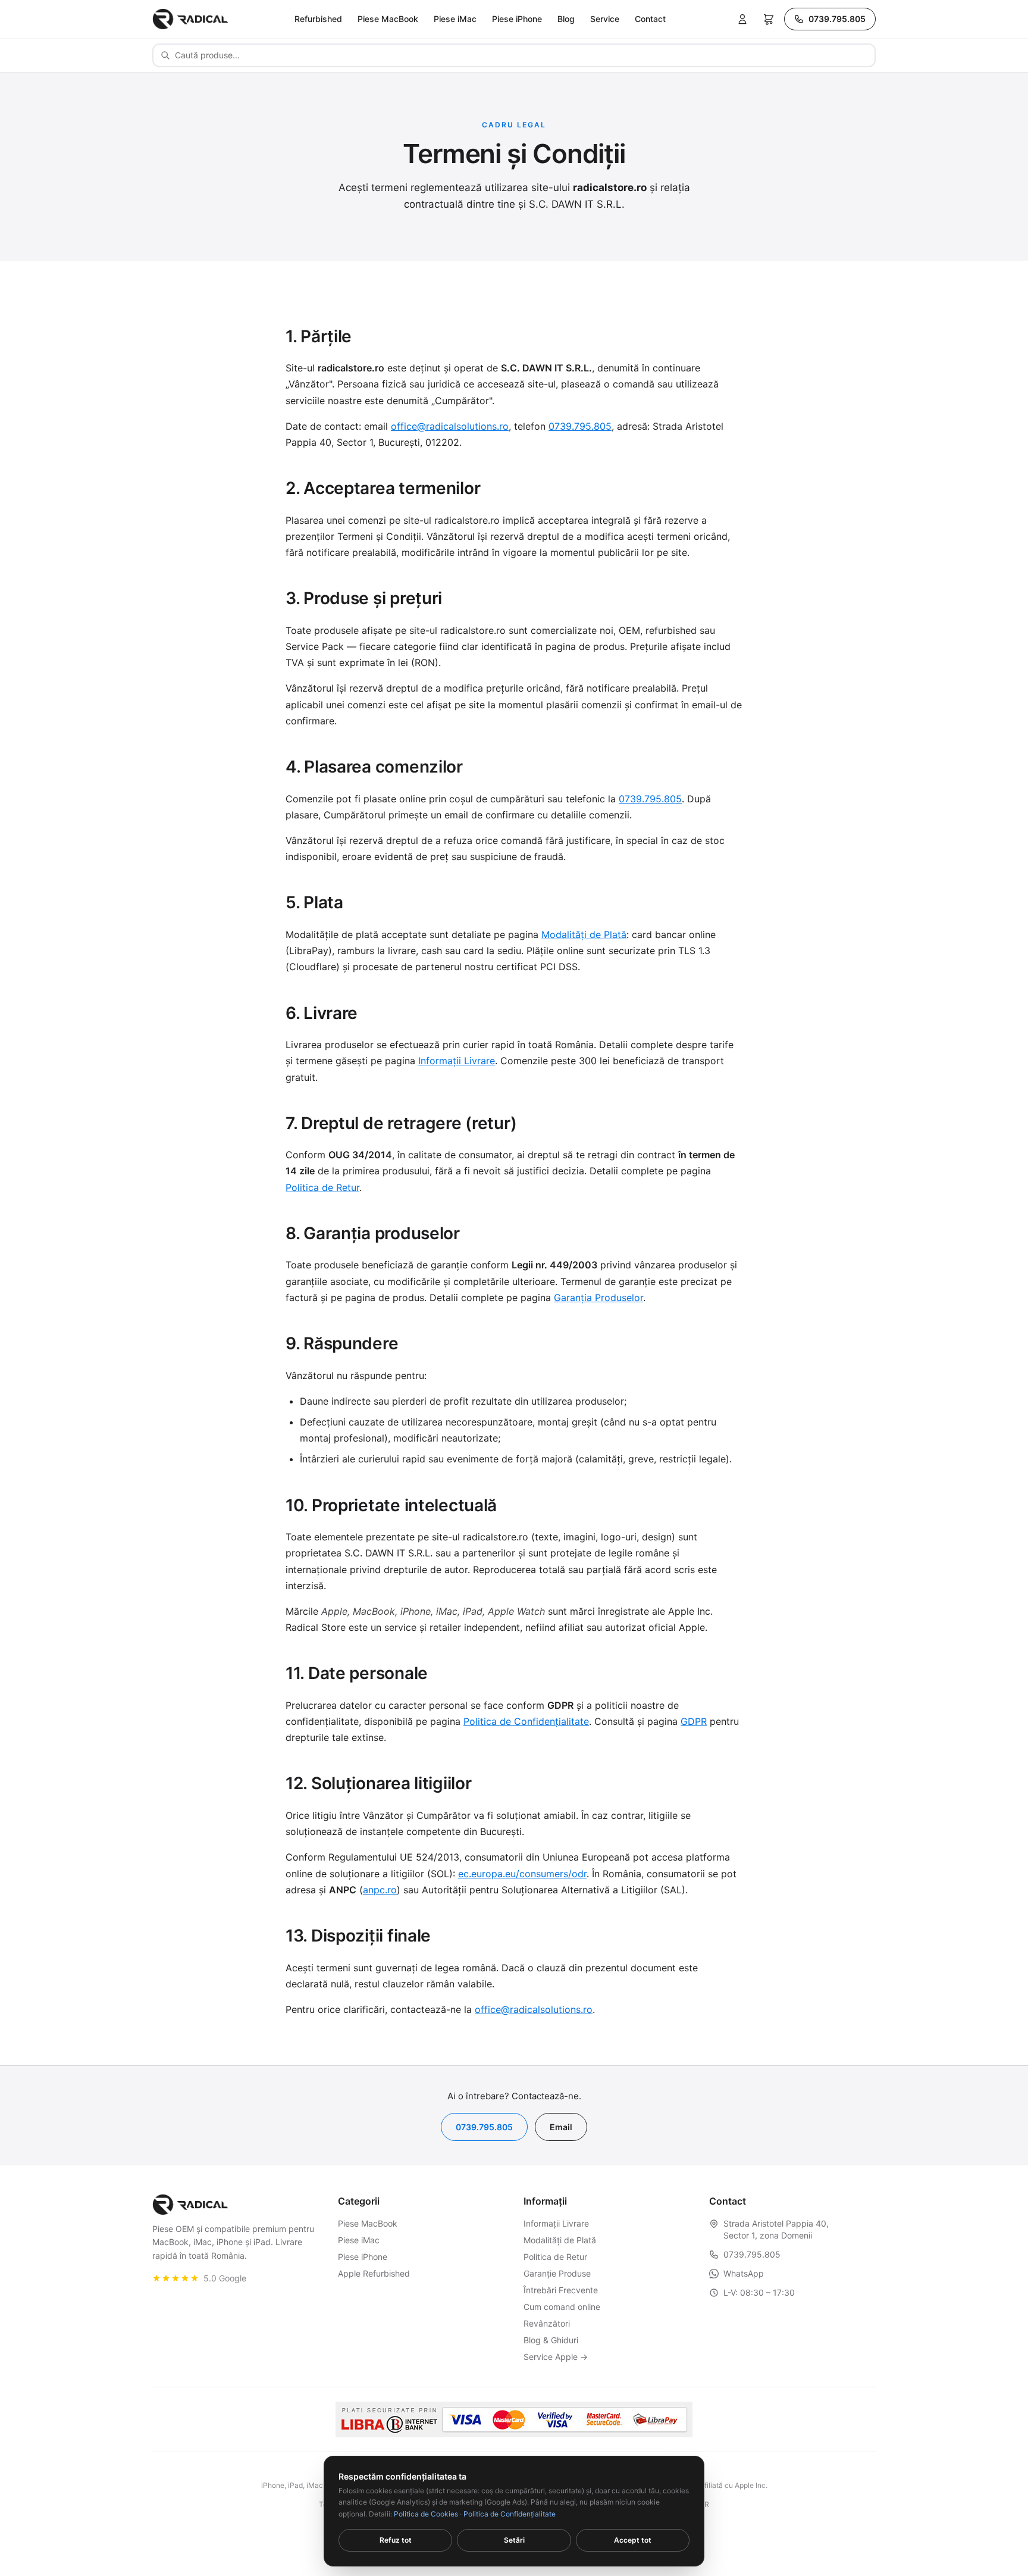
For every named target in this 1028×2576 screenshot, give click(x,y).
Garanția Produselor (598, 1298)
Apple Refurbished (374, 2273)
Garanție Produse (557, 2273)
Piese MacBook (388, 19)
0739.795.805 (837, 19)
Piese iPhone (517, 19)
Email (561, 2127)
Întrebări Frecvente (561, 2290)
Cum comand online (562, 2307)
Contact (650, 19)
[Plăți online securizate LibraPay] (514, 2419)
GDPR (694, 1721)
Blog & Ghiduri (551, 2340)
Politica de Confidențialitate (526, 1721)
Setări (514, 2540)
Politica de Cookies (426, 2514)
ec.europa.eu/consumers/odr (522, 1874)
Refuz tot (396, 2540)
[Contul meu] (742, 19)
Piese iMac (455, 19)
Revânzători (547, 2323)
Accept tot (633, 2540)
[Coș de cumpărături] (769, 19)
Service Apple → (556, 2357)
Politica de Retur (322, 1187)
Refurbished (318, 19)
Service (605, 19)
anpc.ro (380, 1890)
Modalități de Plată (584, 934)
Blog (566, 19)
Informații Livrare (457, 1061)
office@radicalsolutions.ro (450, 426)
